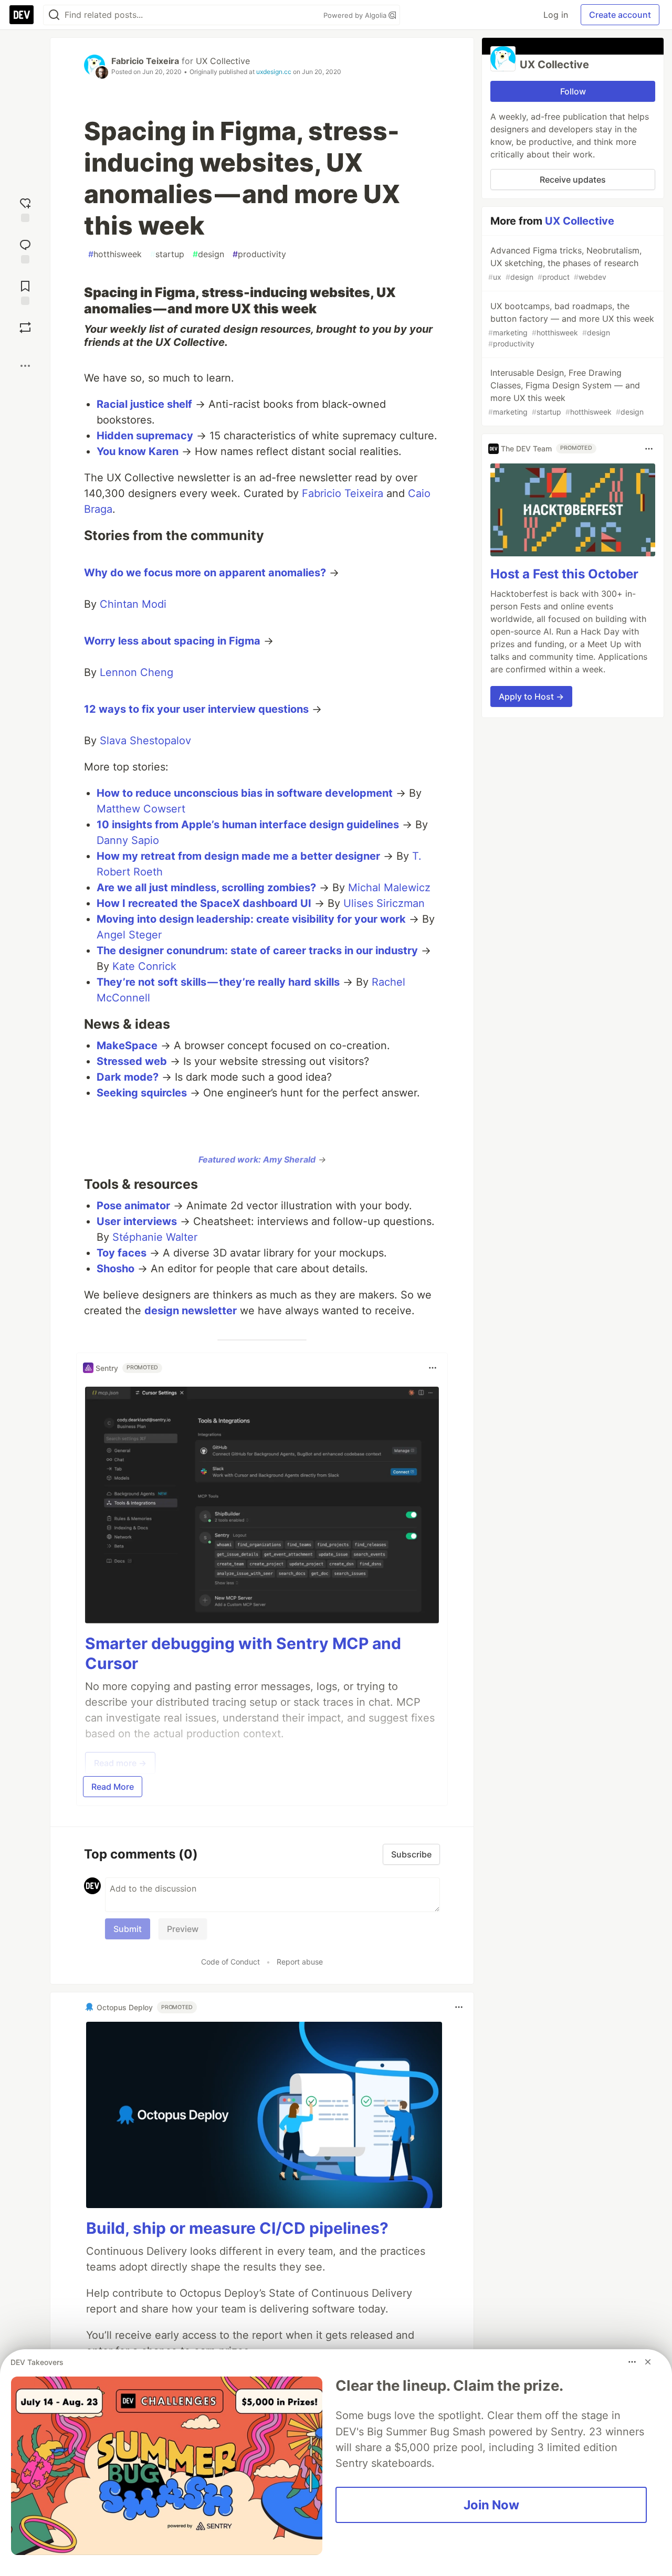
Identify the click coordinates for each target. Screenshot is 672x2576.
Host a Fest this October (564, 574)
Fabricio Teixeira (145, 61)
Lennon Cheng (136, 672)
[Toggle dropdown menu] (433, 1368)
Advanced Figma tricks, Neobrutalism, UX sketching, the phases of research (565, 263)
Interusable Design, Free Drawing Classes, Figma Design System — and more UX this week (566, 392)
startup (167, 254)
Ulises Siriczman (384, 903)
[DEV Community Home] (22, 15)
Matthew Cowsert (141, 809)
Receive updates (573, 180)
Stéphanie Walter (155, 1237)
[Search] (54, 15)
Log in (556, 15)
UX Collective (223, 61)
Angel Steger (129, 935)
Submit (128, 1929)
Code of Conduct (230, 1962)
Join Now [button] (491, 2505)
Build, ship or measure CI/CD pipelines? (237, 2228)
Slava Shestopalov (145, 741)
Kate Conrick (144, 966)
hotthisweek (115, 254)
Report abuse (300, 1962)
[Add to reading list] (25, 292)
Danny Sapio (128, 840)
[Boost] (25, 328)
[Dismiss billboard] (648, 2362)
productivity (259, 254)
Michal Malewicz (389, 888)
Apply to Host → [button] (531, 697)
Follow (573, 91)
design (208, 254)
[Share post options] (25, 366)
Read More (113, 1787)
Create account (620, 15)
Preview (183, 1929)
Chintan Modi (133, 604)
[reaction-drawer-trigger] (25, 209)
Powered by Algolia (356, 15)
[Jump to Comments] (25, 250)
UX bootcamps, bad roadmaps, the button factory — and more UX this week (571, 324)
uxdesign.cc (274, 72)
